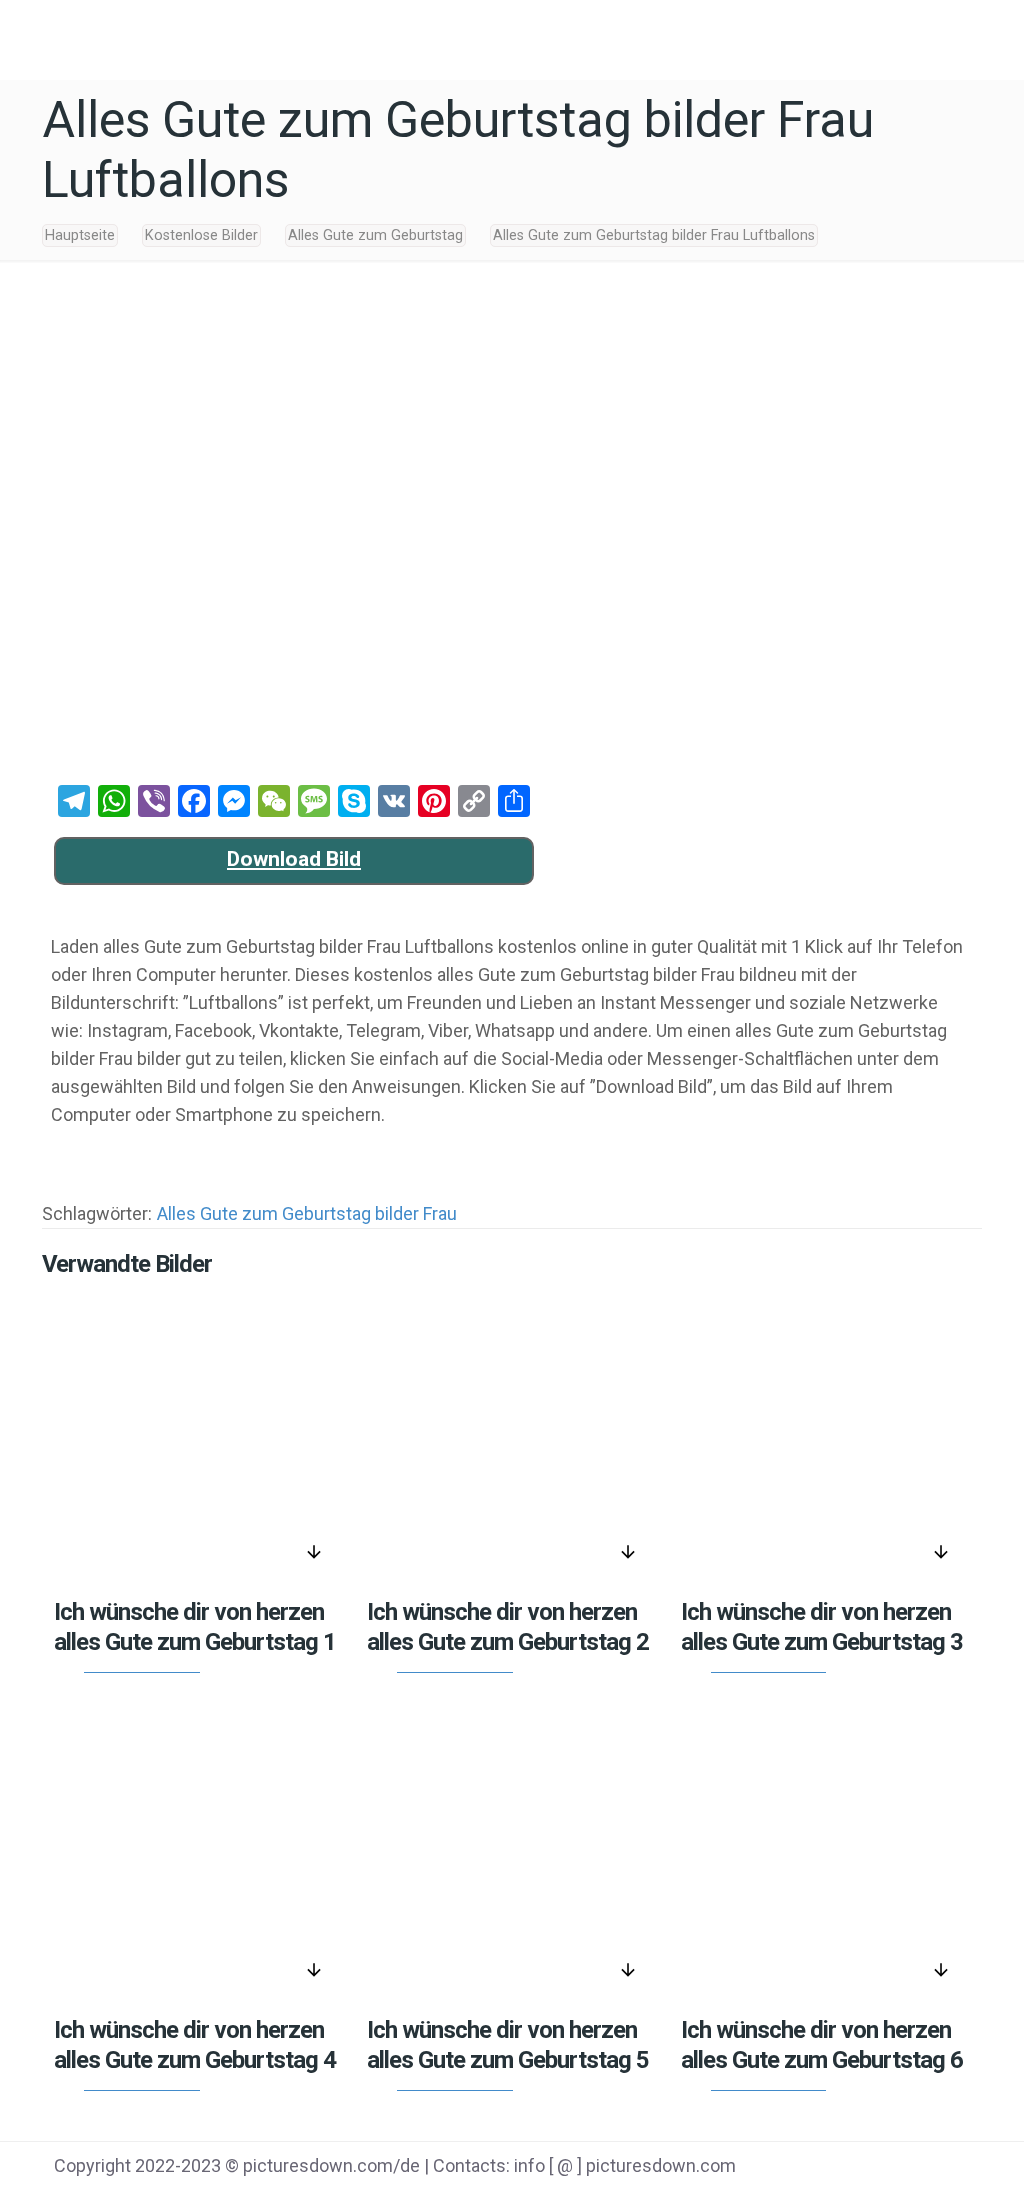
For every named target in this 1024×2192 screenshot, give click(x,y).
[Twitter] (826, 2168)
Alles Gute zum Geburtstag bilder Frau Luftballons (654, 235)
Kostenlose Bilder (201, 235)
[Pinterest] (876, 2168)
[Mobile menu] (992, 35)
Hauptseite (80, 235)
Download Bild (294, 859)
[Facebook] (775, 2168)
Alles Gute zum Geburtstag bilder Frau (307, 1213)
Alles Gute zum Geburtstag (375, 235)
